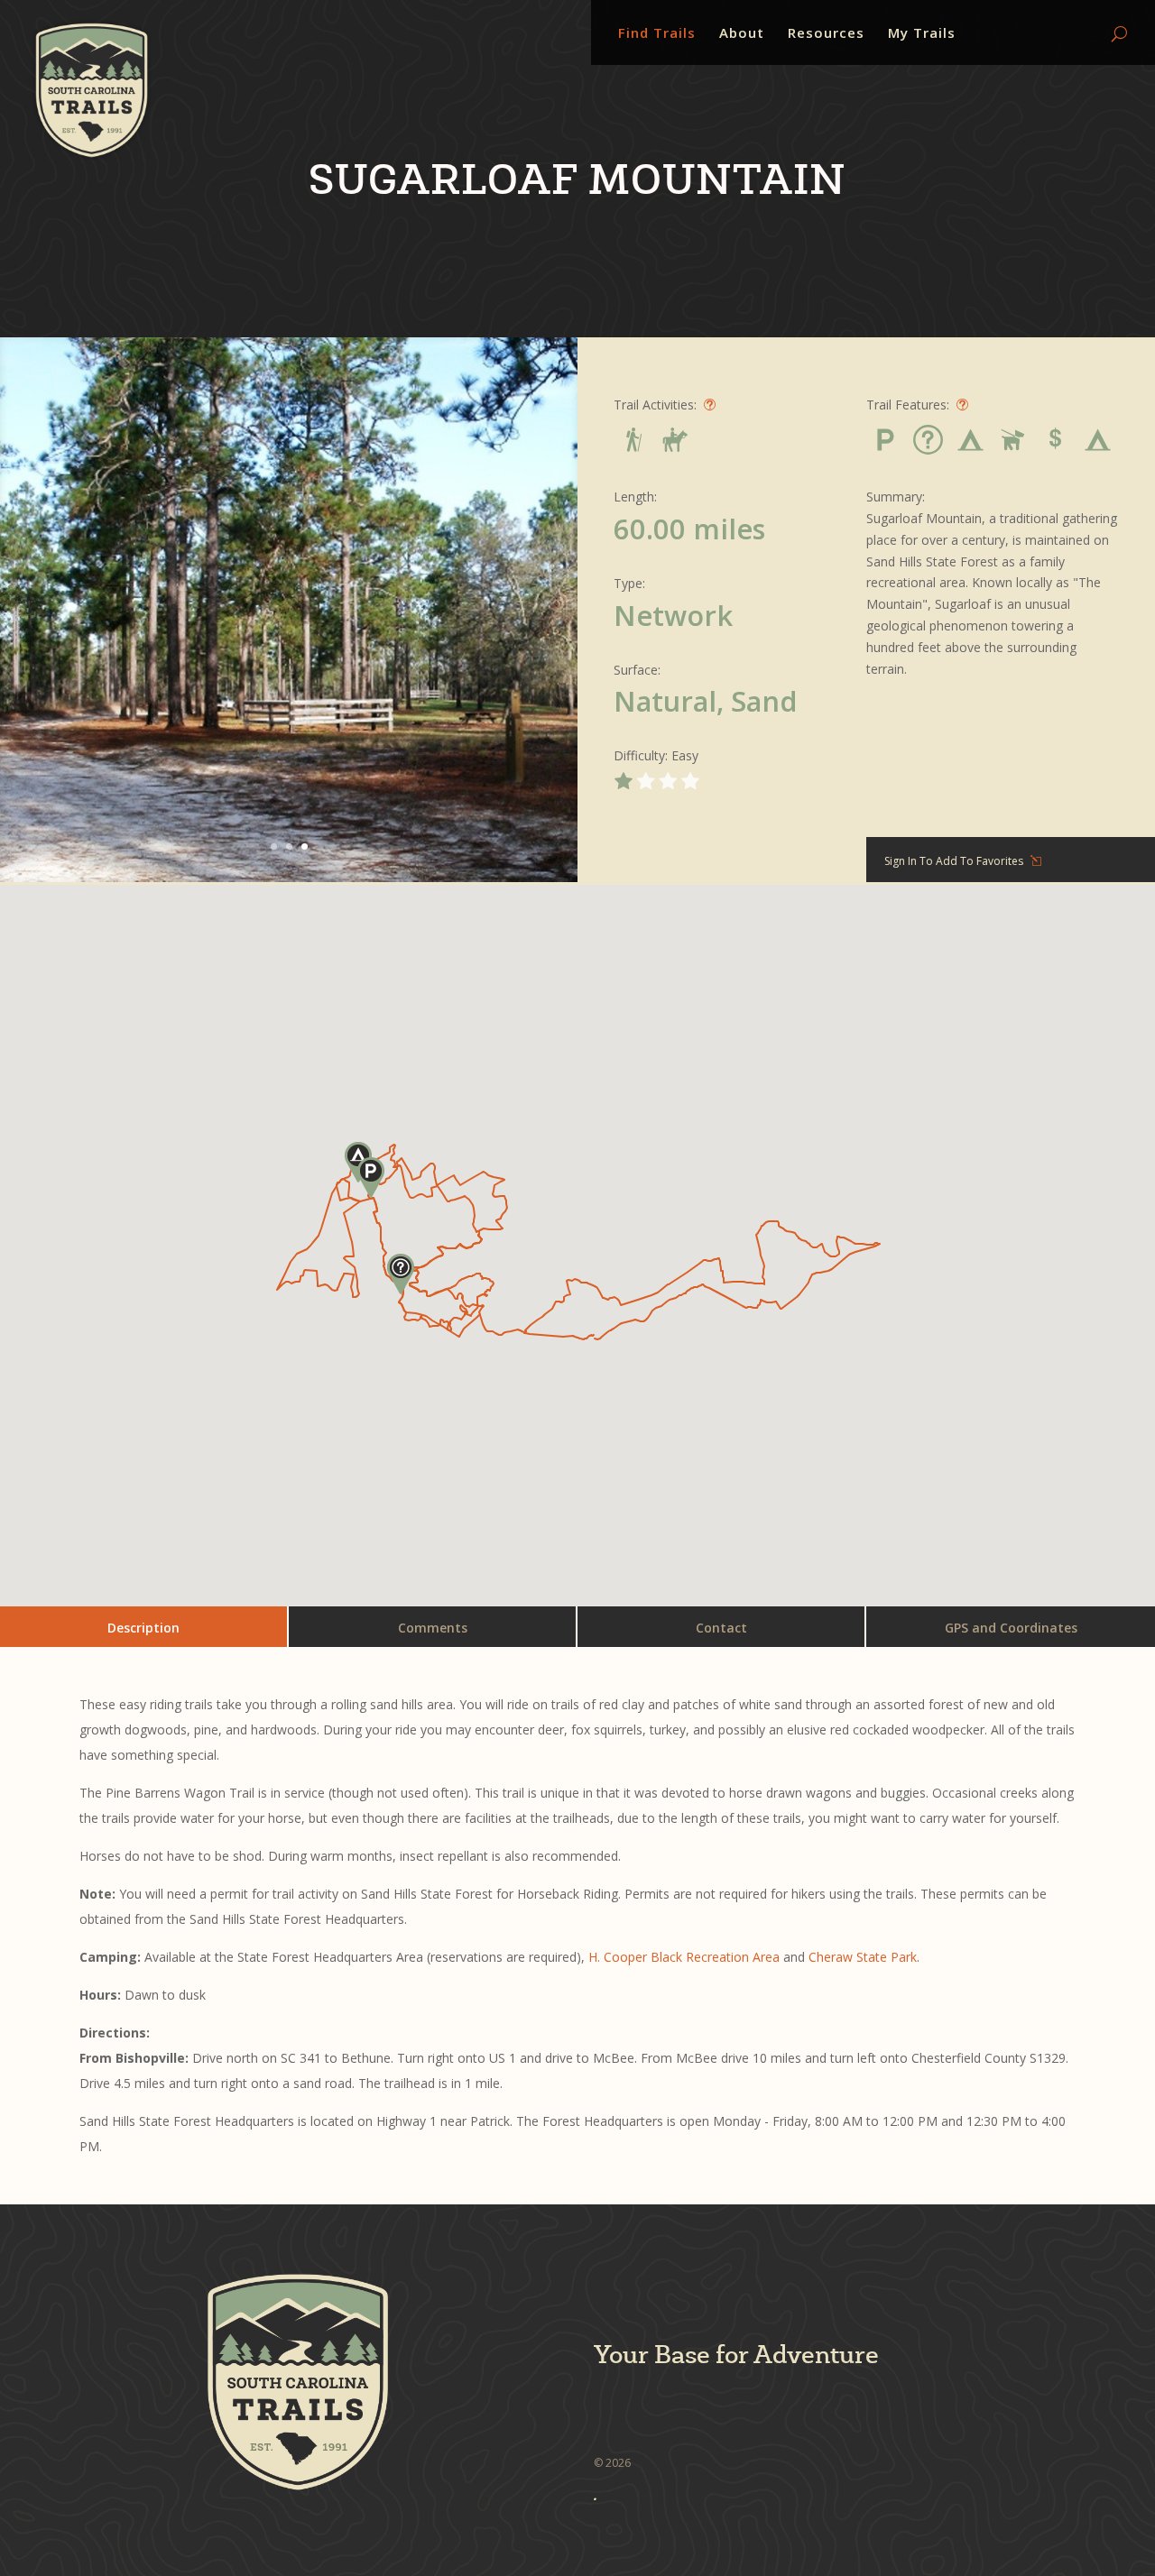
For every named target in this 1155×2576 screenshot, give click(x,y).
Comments (433, 1628)
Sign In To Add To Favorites (954, 861)
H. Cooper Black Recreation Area (684, 1957)
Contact (721, 1628)
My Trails (922, 34)
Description (143, 1628)
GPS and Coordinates (1011, 1628)
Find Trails (657, 34)
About (742, 34)
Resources (826, 34)
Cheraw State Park (863, 1957)
